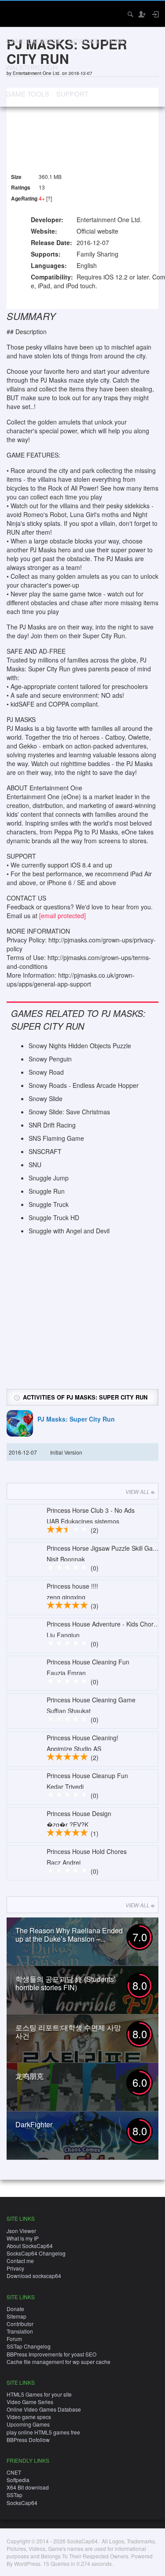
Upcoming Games (28, 2424)
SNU (35, 1165)
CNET (14, 2472)
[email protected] (62, 916)
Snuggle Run (47, 1191)
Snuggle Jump (49, 1178)
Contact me (20, 2261)
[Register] (142, 14)
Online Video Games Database (44, 2409)
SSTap (15, 2495)
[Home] (14, 13)
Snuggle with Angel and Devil (69, 1231)
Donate (15, 2309)
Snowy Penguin (50, 1059)
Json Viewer (21, 2231)
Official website (97, 231)
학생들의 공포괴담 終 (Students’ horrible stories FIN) (66, 1983)
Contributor (20, 2324)
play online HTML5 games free (43, 2432)
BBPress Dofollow (28, 2440)
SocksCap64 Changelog (36, 2253)
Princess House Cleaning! (82, 1738)
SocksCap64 (22, 2503)
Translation (20, 2331)
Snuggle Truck (49, 1204)
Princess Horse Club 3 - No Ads (91, 1510)
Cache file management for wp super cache (59, 2362)
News (115, 41)
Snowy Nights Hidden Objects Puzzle (80, 1046)
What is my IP (23, 2238)
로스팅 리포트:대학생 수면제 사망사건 (68, 2032)
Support (72, 94)
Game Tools (27, 94)
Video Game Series (30, 2402)
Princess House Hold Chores (87, 1851)
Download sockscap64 (34, 2276)
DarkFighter (34, 2124)
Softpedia (18, 2480)
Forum (14, 2339)
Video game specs (29, 2417)
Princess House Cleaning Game (91, 1700)
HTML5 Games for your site (39, 2394)
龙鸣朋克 (29, 2076)
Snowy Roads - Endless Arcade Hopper (84, 1085)
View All (137, 1491)
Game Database (33, 41)
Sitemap (16, 2316)
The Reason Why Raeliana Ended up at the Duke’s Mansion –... (69, 1935)
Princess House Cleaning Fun (88, 1662)
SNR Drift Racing (52, 1125)
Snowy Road (46, 1072)
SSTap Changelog (29, 2346)
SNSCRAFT (45, 1151)
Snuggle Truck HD (54, 1217)
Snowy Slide (46, 1098)
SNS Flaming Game (56, 1138)
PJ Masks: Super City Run (76, 1419)
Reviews (83, 41)
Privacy (15, 2268)
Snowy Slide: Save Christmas (69, 1112)
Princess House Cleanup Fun (87, 1776)
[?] (49, 198)
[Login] (155, 14)
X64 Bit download (28, 2487)
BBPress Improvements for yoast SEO (51, 2354)
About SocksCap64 (30, 2246)
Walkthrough (32, 67)
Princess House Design (79, 1813)
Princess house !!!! (72, 1586)
